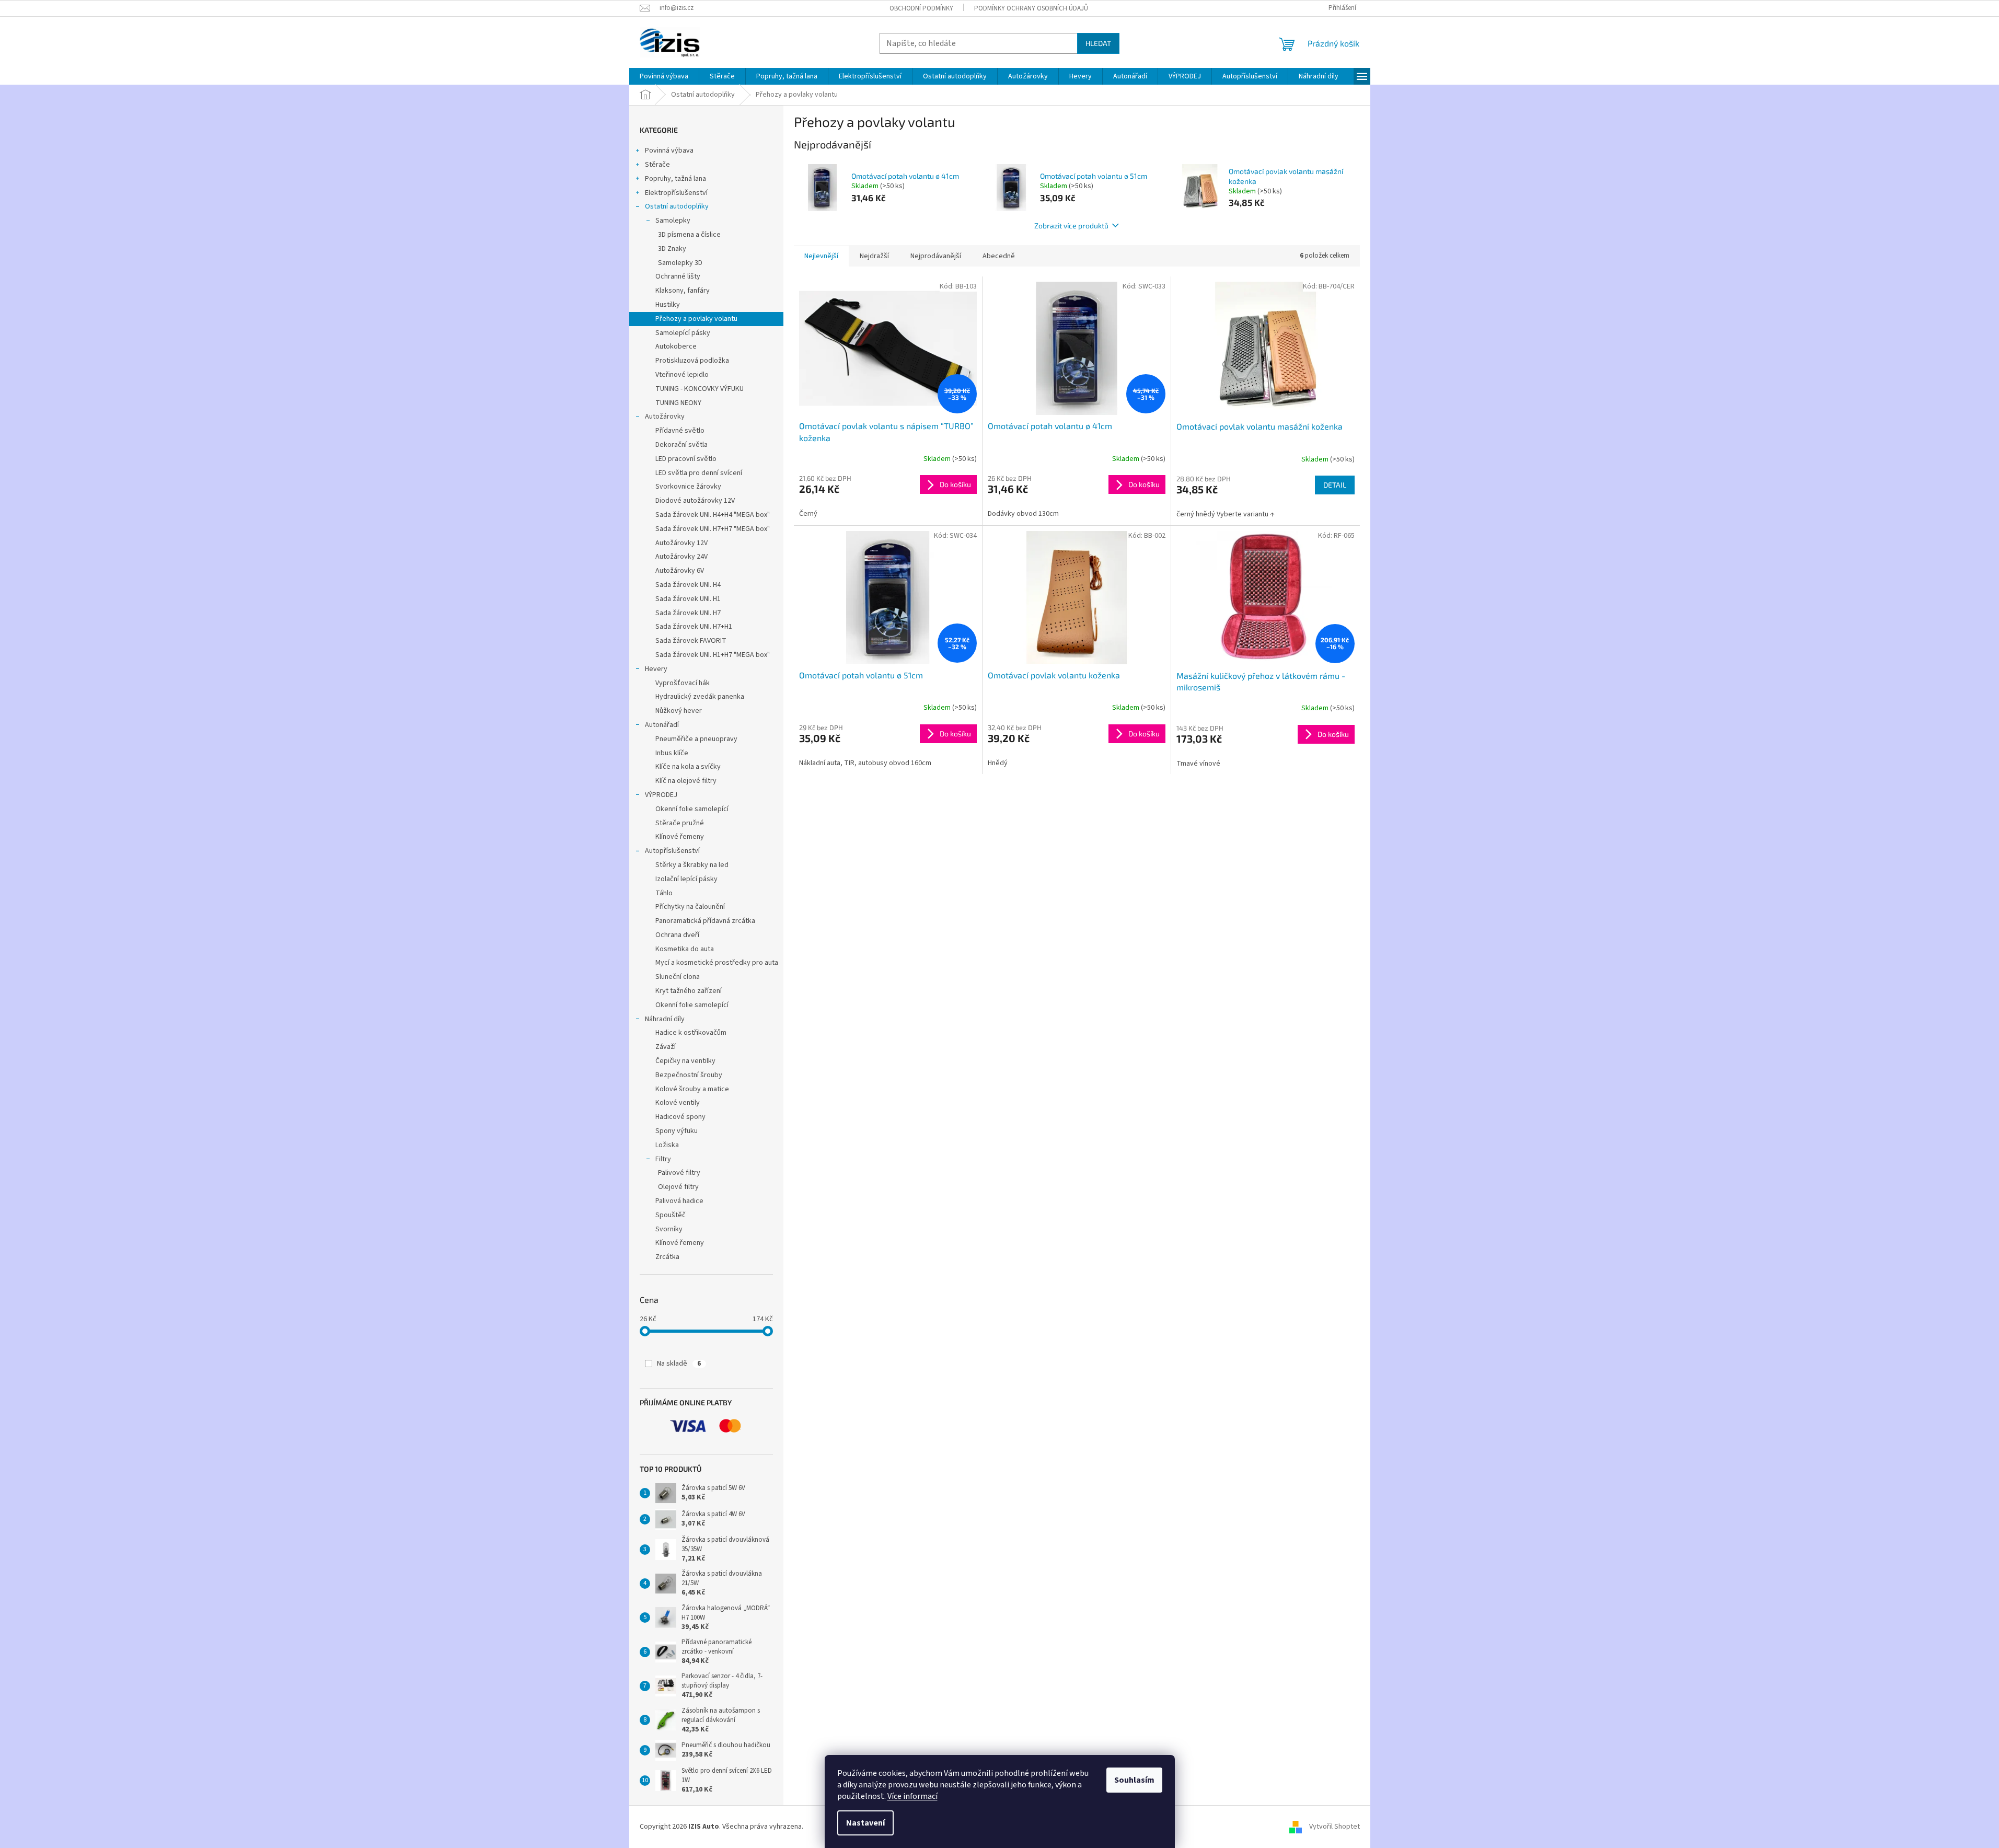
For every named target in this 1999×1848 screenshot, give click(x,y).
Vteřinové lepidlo (682, 375)
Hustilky (668, 305)
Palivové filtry (679, 1173)
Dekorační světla (681, 445)
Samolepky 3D (680, 263)
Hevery (656, 669)
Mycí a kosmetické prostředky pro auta (717, 963)
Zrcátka (667, 1257)
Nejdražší (874, 256)
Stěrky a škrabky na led (692, 865)
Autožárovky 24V (681, 557)
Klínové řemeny (680, 837)
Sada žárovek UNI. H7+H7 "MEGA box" (713, 529)
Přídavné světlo (680, 431)
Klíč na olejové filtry (686, 781)
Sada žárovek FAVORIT (691, 641)
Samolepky (673, 221)
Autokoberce (676, 346)
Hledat (1098, 43)
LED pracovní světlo (686, 459)
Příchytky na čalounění (690, 907)
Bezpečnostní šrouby (689, 1075)
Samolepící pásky (683, 333)
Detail (1335, 485)
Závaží (666, 1047)
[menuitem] (664, 76)
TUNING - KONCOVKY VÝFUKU (700, 389)
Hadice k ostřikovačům (691, 1033)
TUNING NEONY (678, 403)
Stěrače (657, 165)
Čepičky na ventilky (685, 1061)
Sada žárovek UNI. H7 (688, 613)
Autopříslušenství (672, 851)
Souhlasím (1134, 1780)
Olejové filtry (678, 1187)
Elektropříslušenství (676, 193)
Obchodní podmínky (921, 8)
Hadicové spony (680, 1117)
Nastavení (865, 1823)
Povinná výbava (669, 151)
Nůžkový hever (679, 711)
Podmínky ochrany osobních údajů (1031, 8)
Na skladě (679, 1364)
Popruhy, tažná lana (675, 179)
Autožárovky (665, 417)
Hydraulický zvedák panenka (700, 697)
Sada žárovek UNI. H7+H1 (694, 627)
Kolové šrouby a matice (692, 1089)
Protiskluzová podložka (692, 361)
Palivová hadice (679, 1201)
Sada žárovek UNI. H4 (688, 585)
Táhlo (664, 893)
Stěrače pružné (680, 823)
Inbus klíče (672, 753)
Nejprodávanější (936, 256)
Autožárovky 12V (681, 543)
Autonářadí (662, 725)
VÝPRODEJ (661, 795)
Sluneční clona (678, 977)
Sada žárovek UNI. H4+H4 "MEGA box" (713, 515)
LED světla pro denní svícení (699, 473)
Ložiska (667, 1145)
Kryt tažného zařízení (689, 991)
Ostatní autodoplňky (677, 206)
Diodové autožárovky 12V (695, 501)
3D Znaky (672, 249)
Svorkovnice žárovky (688, 487)
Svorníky (669, 1229)
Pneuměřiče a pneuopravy (696, 739)
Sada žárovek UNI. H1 (688, 599)
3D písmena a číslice (689, 235)
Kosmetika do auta (685, 949)
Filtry (663, 1159)
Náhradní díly (665, 1019)
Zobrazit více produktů (1071, 226)
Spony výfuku (677, 1131)
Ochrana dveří (677, 935)
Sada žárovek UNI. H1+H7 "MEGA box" (713, 655)
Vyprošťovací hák (683, 683)
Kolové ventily (678, 1103)
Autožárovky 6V (680, 571)
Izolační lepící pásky (686, 879)
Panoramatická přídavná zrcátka (705, 921)
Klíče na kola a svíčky (688, 767)
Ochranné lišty (678, 276)
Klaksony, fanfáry (683, 291)
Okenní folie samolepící (692, 809)
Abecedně (999, 256)
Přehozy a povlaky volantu (696, 319)
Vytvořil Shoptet (1334, 1827)
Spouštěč (671, 1215)
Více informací (912, 1796)
